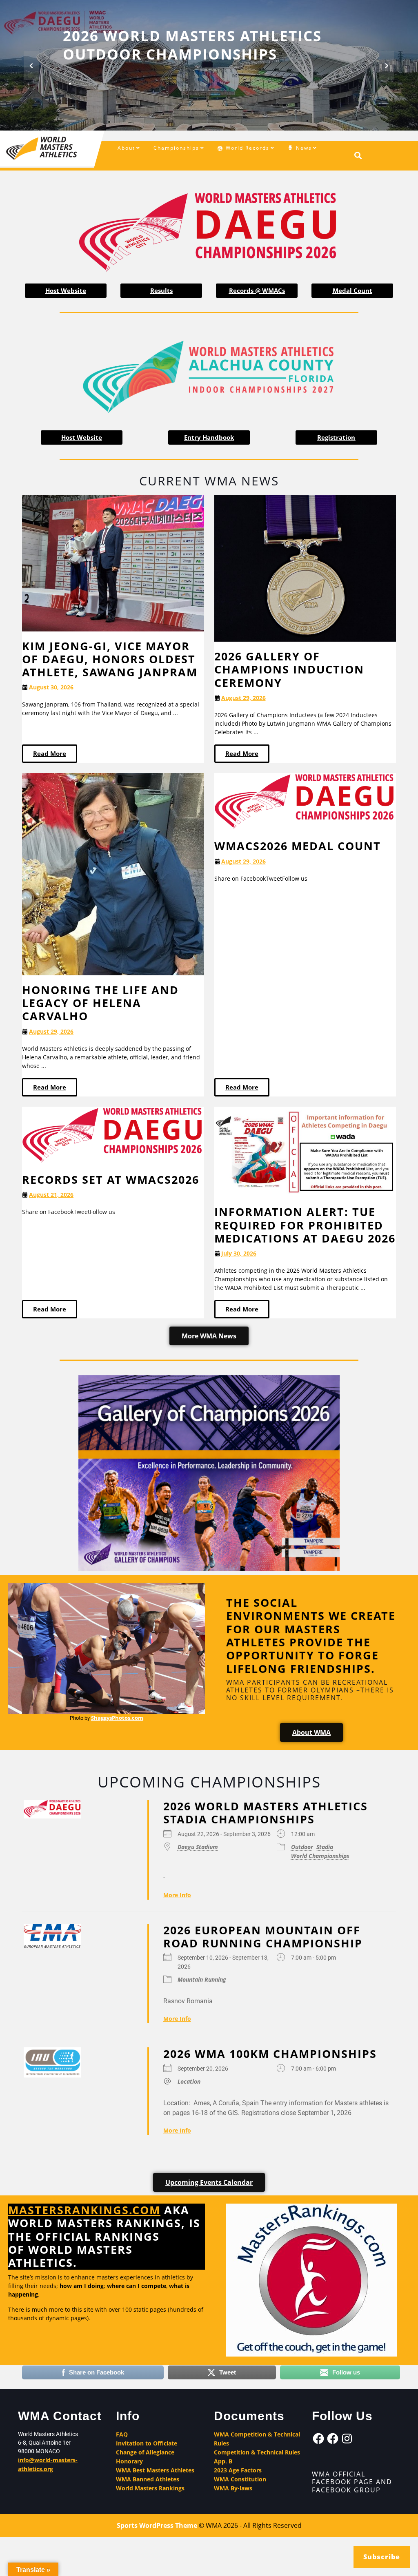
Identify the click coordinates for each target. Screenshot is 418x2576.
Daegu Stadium (198, 1846)
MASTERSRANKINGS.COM (84, 2210)
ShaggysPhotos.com (117, 1718)
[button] (31, 65)
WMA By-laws (233, 2488)
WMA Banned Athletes (148, 2479)
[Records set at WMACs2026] (113, 1135)
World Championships (320, 1855)
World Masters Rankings (150, 2488)
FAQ (122, 2434)
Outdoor (302, 1846)
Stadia (325, 1846)
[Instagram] (347, 2439)
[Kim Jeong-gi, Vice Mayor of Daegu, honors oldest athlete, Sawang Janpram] (113, 562)
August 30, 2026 (51, 687)
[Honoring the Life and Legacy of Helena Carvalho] (113, 873)
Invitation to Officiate (147, 2443)
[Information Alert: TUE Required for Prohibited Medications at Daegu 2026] (305, 1151)
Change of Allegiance (145, 2452)
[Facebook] (318, 2439)
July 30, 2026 (239, 1253)
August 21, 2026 (51, 1195)
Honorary (129, 2461)
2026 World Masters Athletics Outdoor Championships (192, 45)
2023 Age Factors (238, 2470)
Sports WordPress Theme (157, 2525)
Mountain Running (202, 1979)
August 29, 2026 (243, 698)
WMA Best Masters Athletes (155, 2470)
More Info (177, 1895)
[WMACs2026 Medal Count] (305, 801)
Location (189, 2081)
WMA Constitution (240, 2479)
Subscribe (382, 2557)
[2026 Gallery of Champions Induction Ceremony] (305, 568)
